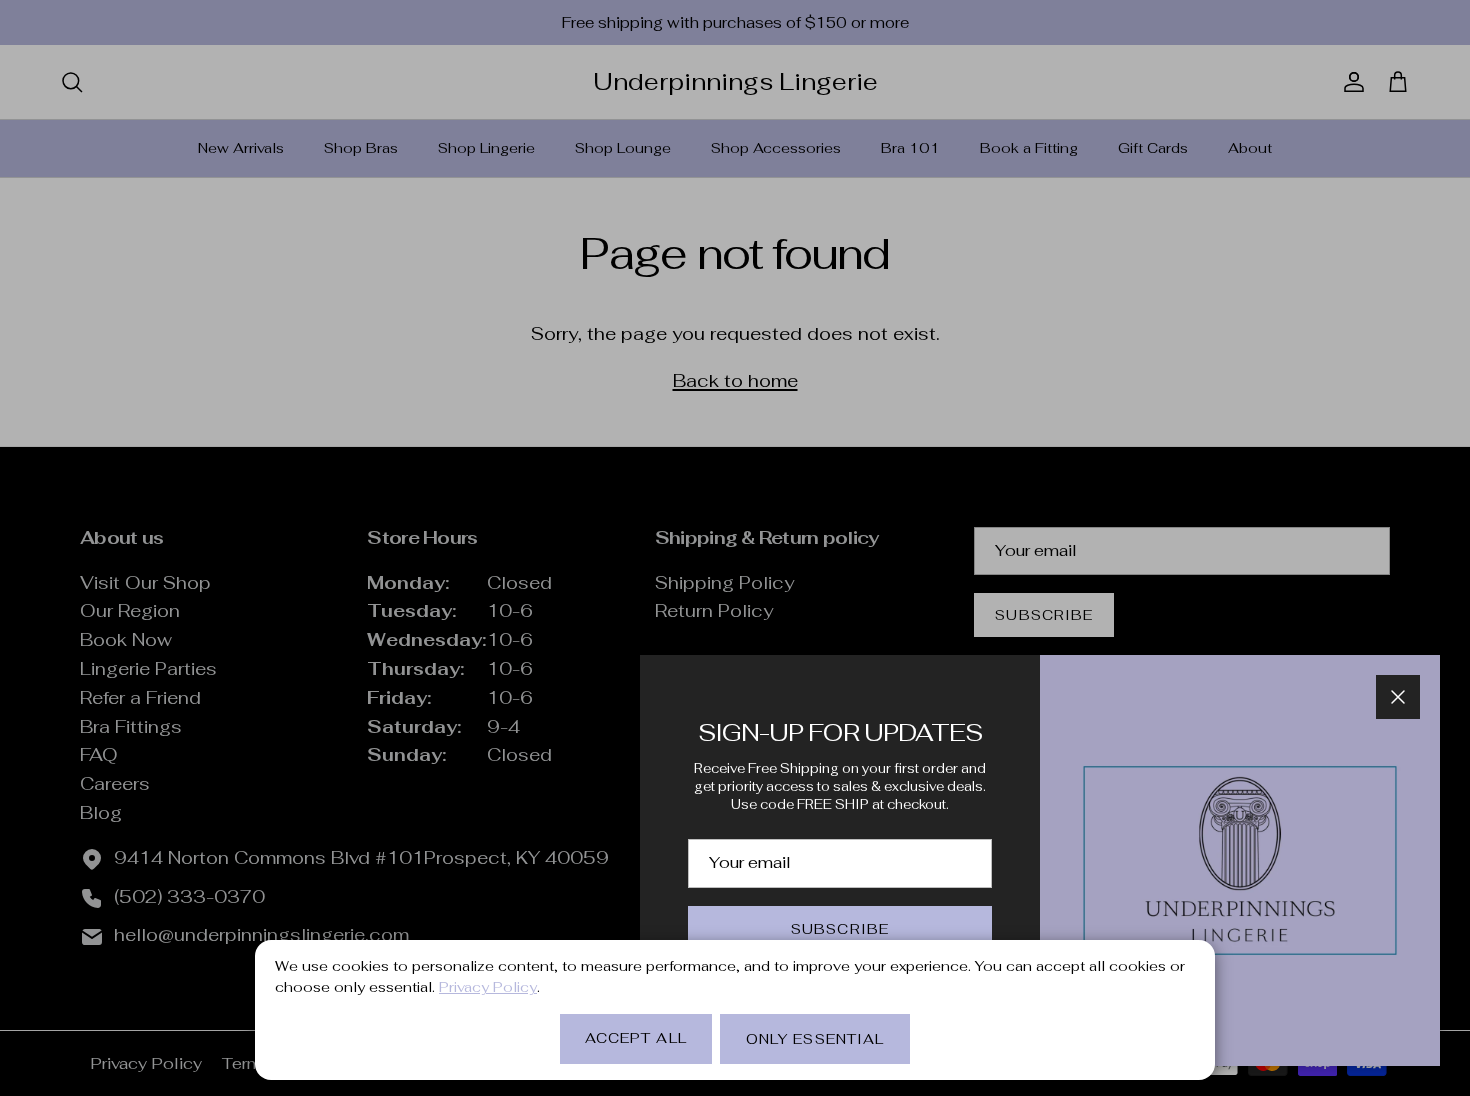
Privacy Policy (488, 987)
